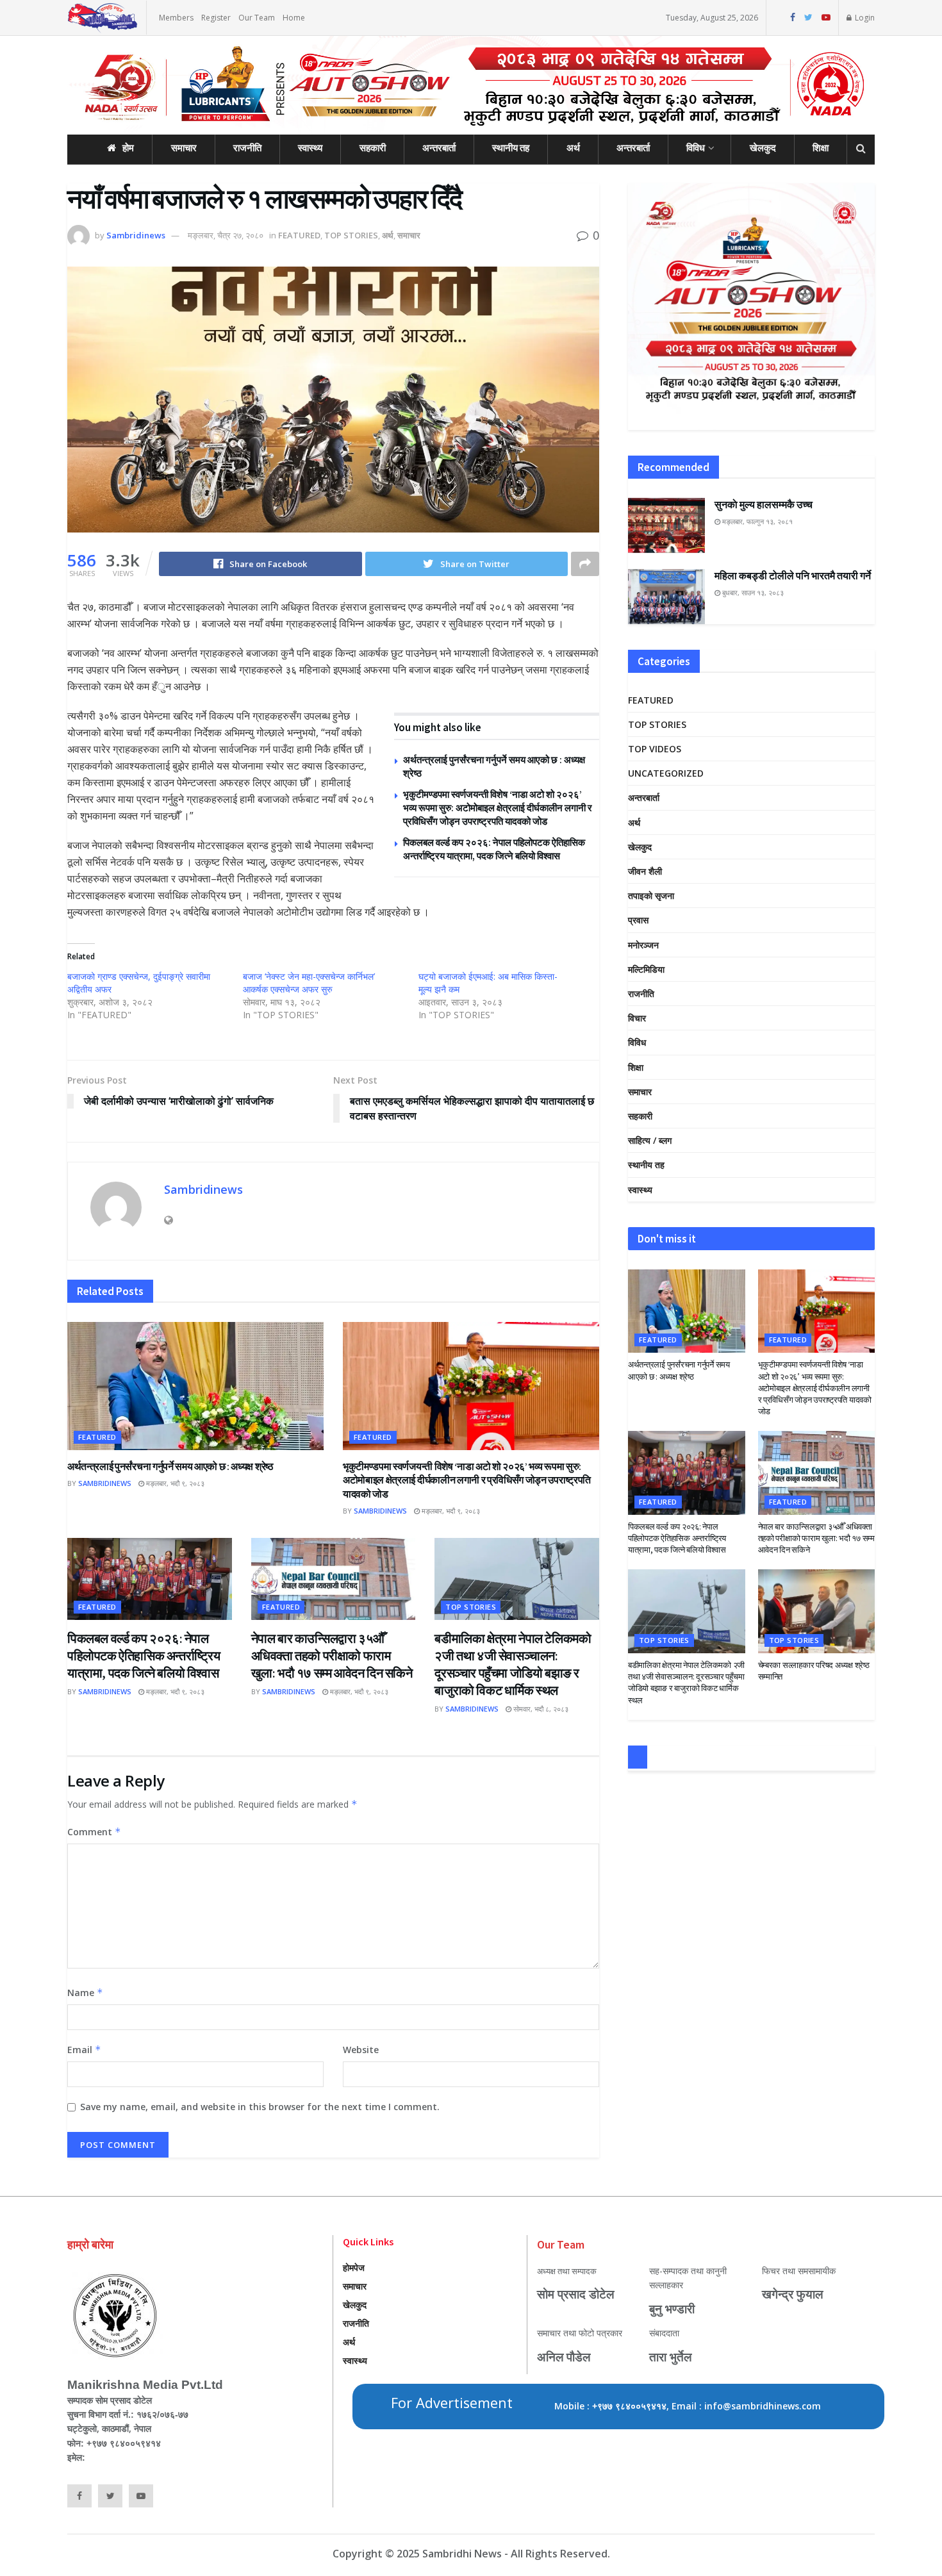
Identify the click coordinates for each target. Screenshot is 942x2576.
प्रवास (638, 920)
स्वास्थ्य (310, 148)
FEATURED (299, 235)
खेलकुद (763, 148)
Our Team (257, 18)
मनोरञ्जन (643, 945)
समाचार (184, 148)
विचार (637, 1018)
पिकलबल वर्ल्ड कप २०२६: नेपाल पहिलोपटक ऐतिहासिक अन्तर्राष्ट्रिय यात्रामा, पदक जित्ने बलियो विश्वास (144, 1655)
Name (85, 1993)
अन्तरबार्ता (439, 148)
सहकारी (373, 148)
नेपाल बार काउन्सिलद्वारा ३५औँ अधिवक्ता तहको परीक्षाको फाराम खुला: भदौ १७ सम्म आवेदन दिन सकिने (332, 1655)
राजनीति (247, 148)
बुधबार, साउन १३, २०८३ (752, 592)
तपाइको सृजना (651, 896)
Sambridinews (136, 235)
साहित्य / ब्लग (650, 1140)
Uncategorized (666, 773)
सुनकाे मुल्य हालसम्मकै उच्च (764, 504)
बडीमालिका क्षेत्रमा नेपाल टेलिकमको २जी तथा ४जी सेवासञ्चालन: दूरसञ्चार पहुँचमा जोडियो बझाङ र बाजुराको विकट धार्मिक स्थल (686, 1683)
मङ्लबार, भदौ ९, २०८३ (174, 1483)
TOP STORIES (351, 235)
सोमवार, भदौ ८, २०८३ (540, 1709)
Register (216, 18)
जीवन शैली (645, 871)
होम (128, 148)
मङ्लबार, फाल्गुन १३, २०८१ (756, 521)
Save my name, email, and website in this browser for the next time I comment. (260, 2107)
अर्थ (573, 148)
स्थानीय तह (511, 148)
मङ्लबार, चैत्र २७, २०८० (226, 235)
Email (84, 2050)
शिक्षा (821, 148)
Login (864, 18)
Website (361, 2050)
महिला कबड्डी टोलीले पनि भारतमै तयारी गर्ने (793, 575)
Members (176, 18)
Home (294, 18)
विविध (696, 148)
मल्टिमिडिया (646, 969)
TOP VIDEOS (655, 749)
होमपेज (354, 2267)
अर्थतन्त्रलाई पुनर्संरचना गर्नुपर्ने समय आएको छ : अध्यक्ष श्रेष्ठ (170, 1466)
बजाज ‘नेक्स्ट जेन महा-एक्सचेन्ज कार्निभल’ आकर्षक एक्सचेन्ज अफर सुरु (309, 983)
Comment (94, 1832)
